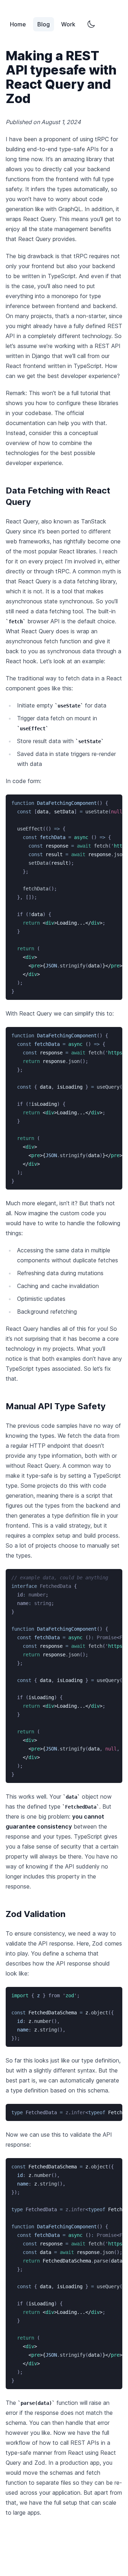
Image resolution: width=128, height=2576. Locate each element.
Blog (44, 24)
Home (18, 24)
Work (68, 24)
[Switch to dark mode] (91, 24)
